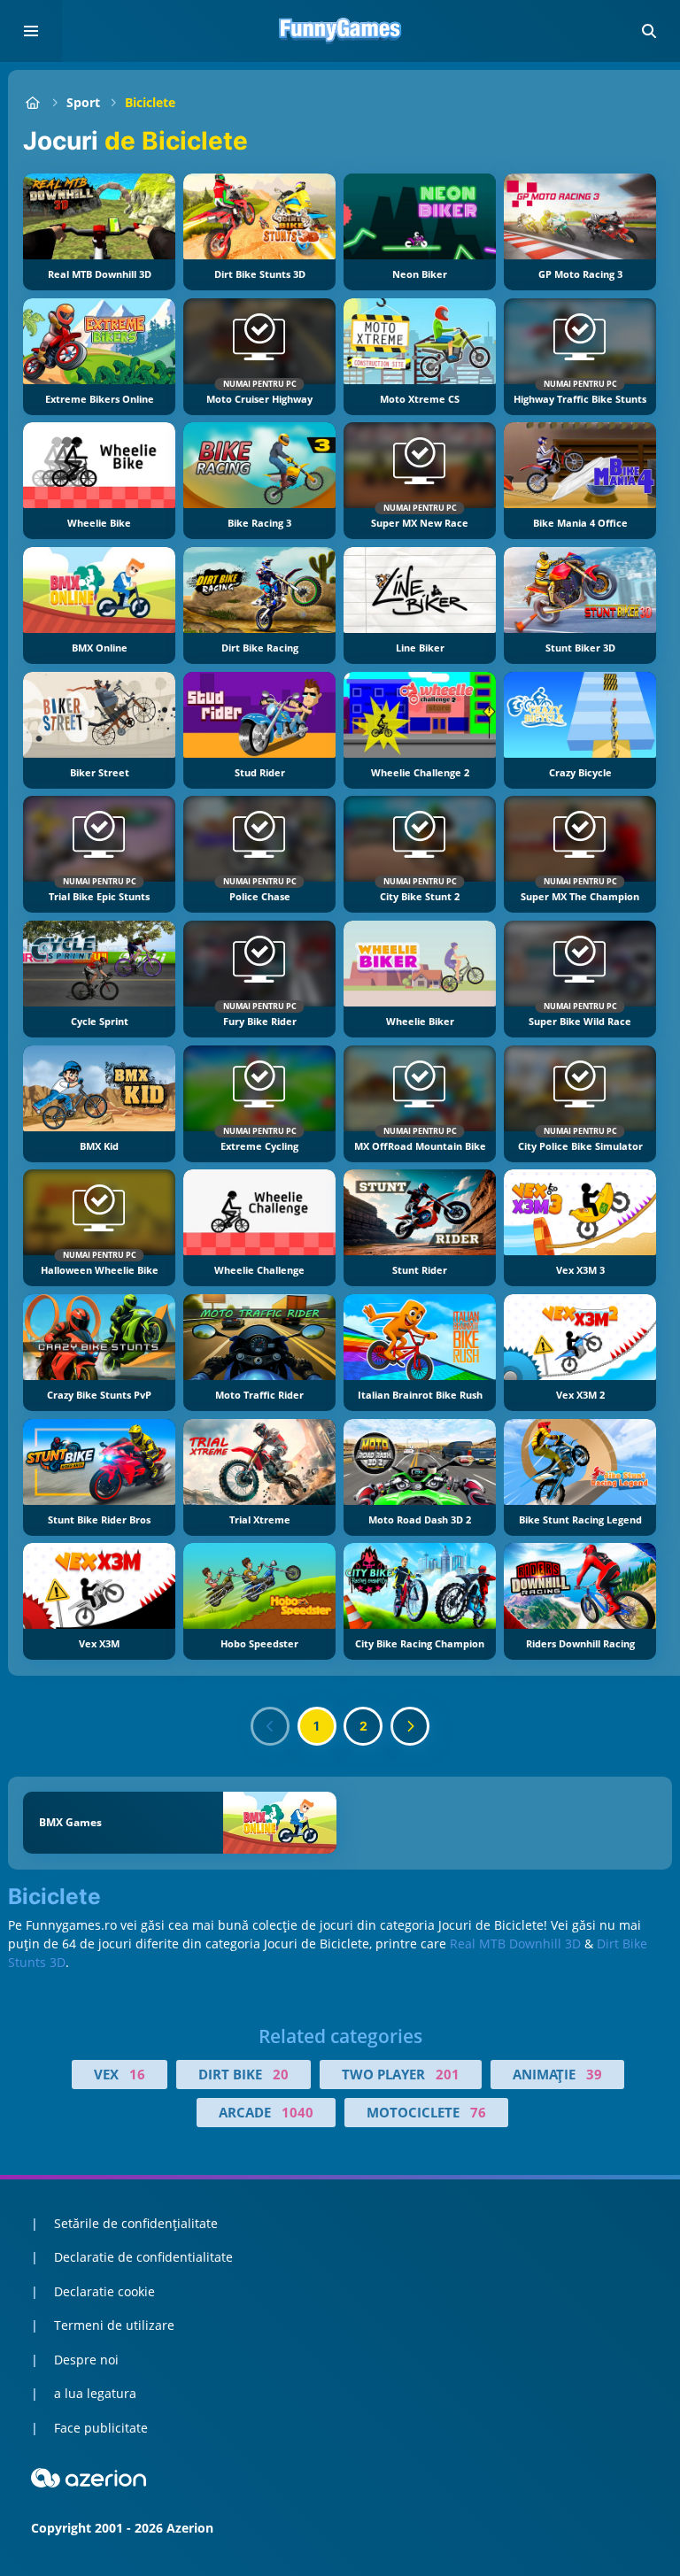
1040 (297, 2112)
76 (478, 2112)
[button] (649, 31)
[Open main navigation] (31, 31)
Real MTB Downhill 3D (515, 1944)
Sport (83, 102)
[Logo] (340, 31)
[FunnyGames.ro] (32, 102)
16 (137, 2074)
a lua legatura (95, 2393)
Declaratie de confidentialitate (143, 2257)
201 (448, 2074)
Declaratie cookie (104, 2291)
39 (594, 2074)
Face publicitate (101, 2428)
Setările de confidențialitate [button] (136, 2223)
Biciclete (150, 102)
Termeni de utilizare (114, 2325)
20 (281, 2074)
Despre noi (86, 2360)
